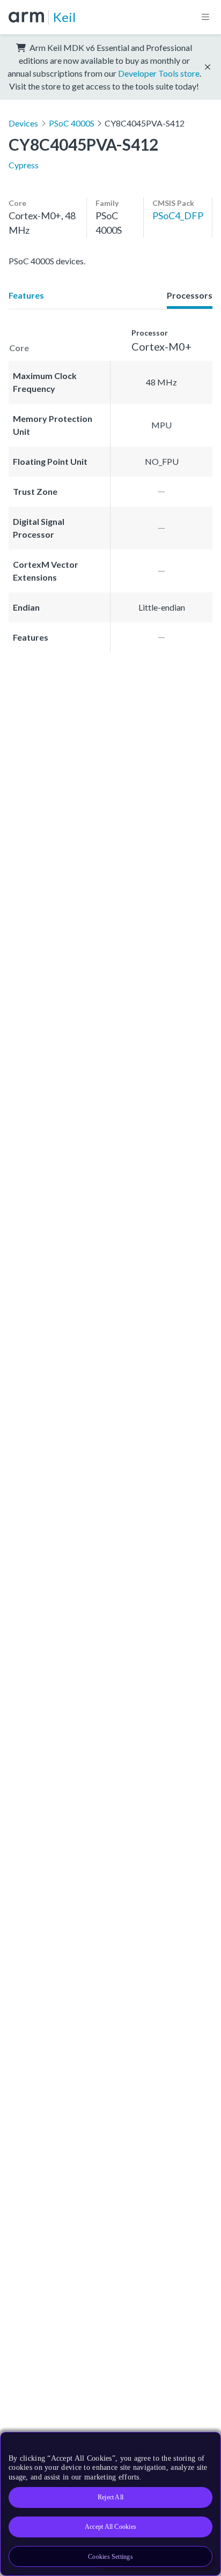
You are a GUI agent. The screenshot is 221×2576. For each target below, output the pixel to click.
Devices (23, 123)
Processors (190, 295)
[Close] (206, 2444)
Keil (64, 17)
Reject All (110, 2497)
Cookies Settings (110, 2557)
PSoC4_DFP (178, 216)
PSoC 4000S (72, 123)
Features (26, 295)
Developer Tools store (159, 73)
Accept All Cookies (110, 2527)
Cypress (24, 165)
